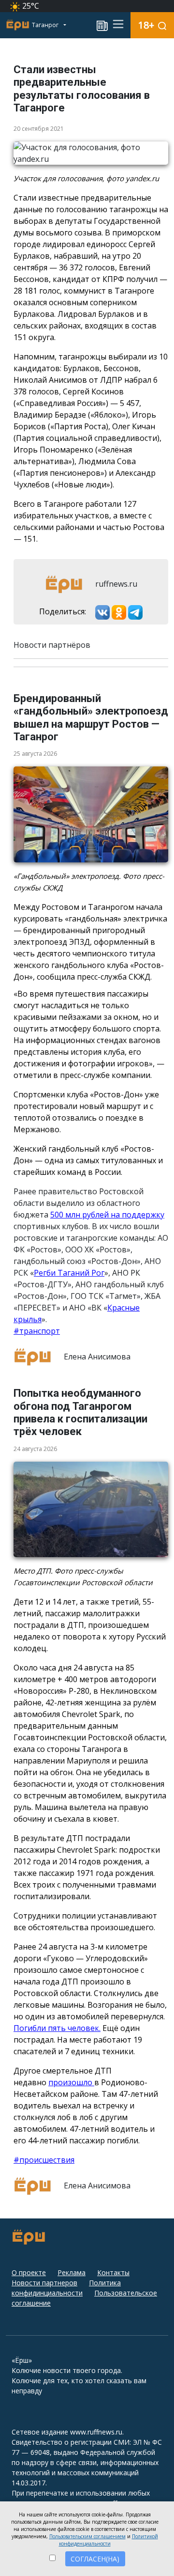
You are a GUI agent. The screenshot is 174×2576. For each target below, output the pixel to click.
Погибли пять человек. (57, 2028)
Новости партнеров (44, 2283)
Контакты (113, 2272)
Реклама (72, 2272)
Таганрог (46, 25)
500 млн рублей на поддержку (107, 1215)
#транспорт (37, 1331)
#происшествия (44, 2160)
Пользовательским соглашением (87, 2536)
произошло (71, 2082)
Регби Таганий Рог (69, 1273)
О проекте (29, 2272)
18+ (146, 25)
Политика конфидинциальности (66, 2288)
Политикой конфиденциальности (109, 2540)
